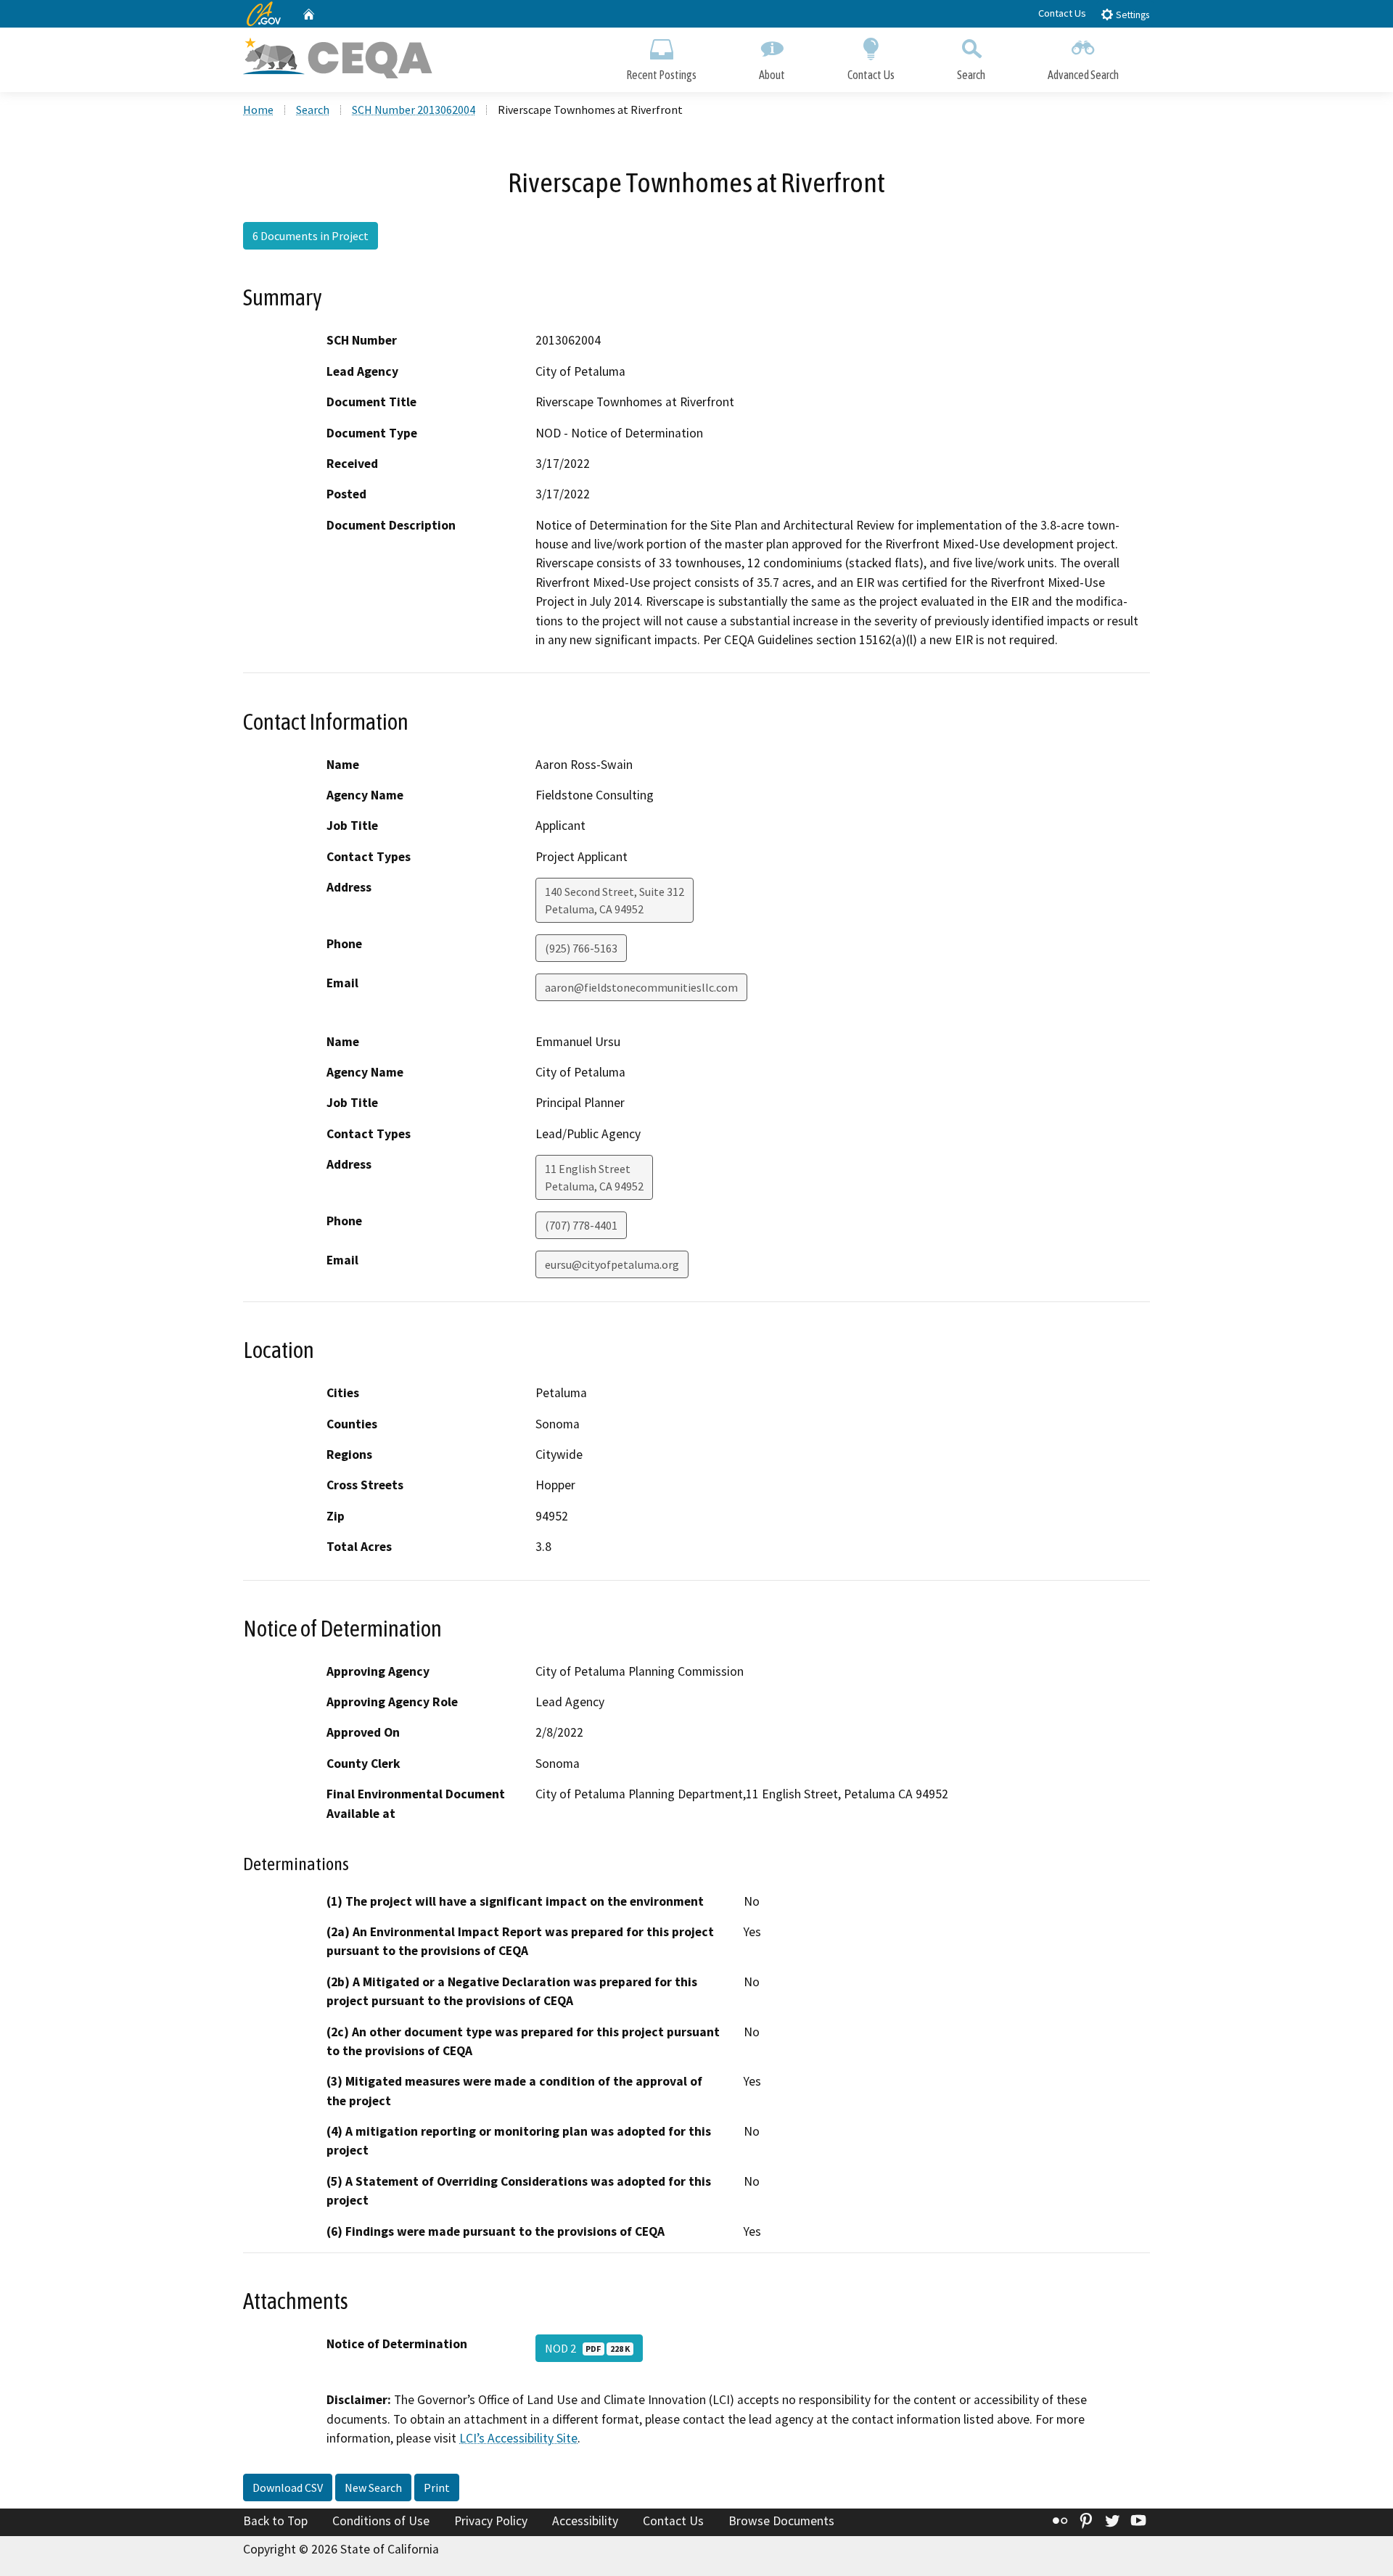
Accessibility (585, 2521)
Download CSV (288, 2487)
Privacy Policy (491, 2521)
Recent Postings (661, 75)
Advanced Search (1083, 75)
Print (437, 2487)
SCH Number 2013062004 (414, 110)
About (772, 75)
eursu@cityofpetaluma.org (612, 1264)
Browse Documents (781, 2521)
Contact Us (1062, 13)
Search (971, 75)
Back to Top (275, 2521)
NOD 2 (587, 2348)
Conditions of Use (381, 2521)
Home (258, 110)
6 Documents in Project (311, 236)
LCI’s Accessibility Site (518, 2438)
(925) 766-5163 (581, 948)
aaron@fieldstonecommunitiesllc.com (641, 987)
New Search (373, 2487)
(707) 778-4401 (581, 1225)
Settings (1131, 15)
